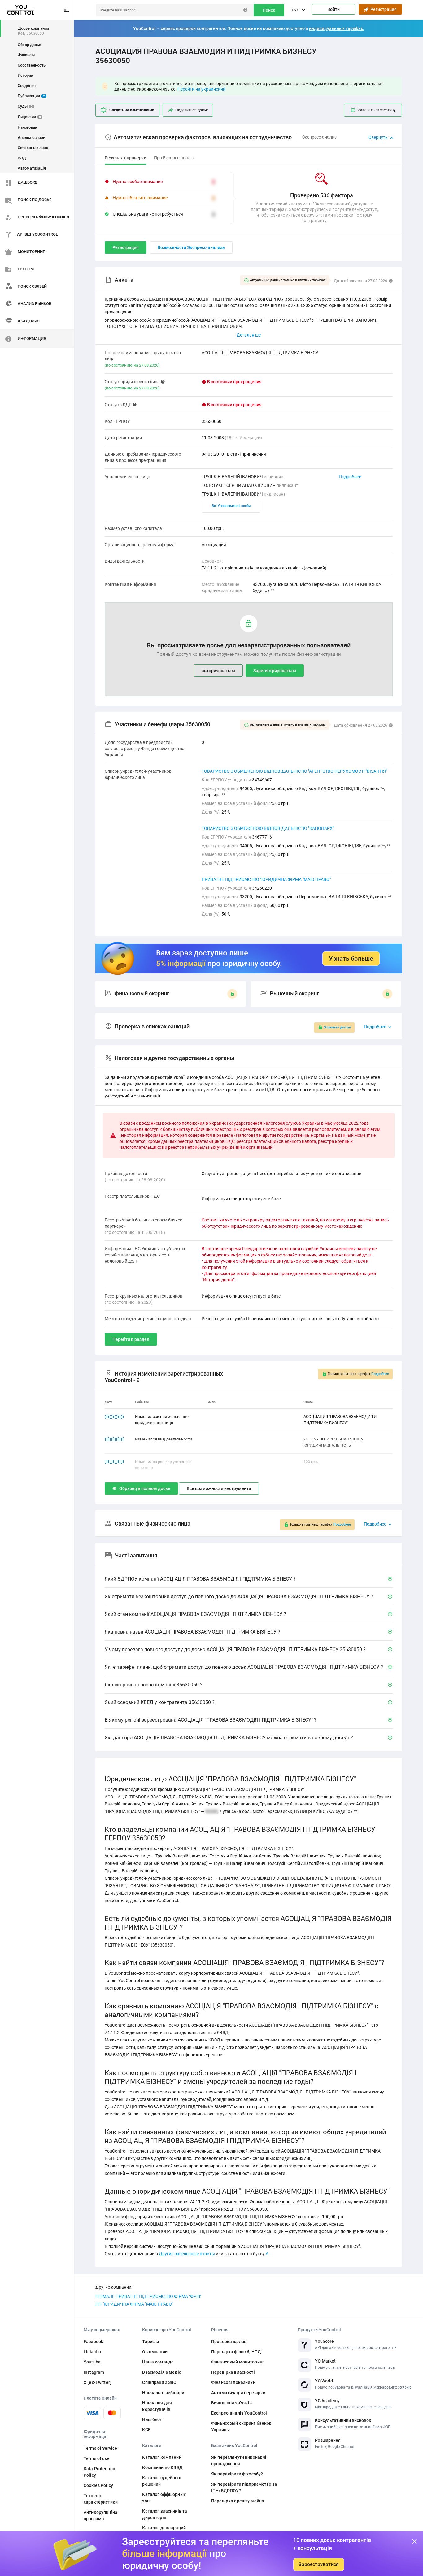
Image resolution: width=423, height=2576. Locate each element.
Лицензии (29, 117)
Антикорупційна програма (100, 2516)
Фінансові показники (233, 2382)
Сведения (27, 86)
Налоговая (27, 127)
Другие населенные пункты (187, 2254)
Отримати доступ (337, 1027)
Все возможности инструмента (219, 1488)
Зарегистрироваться (275, 671)
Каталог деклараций (164, 2528)
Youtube (92, 2362)
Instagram (94, 2372)
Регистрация (383, 9)
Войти (334, 9)
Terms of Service (100, 2448)
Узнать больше (351, 959)
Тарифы (150, 2342)
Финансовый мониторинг (238, 2362)
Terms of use (97, 2458)
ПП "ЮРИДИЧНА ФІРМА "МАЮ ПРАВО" (134, 2304)
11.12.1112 (114, 1439)
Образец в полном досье (145, 1488)
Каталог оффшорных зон (164, 2498)
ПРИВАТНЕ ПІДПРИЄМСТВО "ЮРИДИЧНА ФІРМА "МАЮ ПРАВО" (266, 879)
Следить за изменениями (132, 110)
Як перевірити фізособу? (237, 2474)
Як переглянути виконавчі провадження (239, 2460)
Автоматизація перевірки (238, 2393)
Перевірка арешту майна (238, 2501)
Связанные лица (33, 148)
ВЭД (22, 158)
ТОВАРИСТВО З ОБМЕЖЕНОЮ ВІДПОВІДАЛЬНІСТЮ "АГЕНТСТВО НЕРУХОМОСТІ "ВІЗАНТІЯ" (294, 771)
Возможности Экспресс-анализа (191, 247)
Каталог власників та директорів (165, 2514)
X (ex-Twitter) (98, 2382)
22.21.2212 (114, 1462)
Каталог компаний (162, 2457)
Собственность (32, 65)
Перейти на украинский (201, 89)
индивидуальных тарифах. (337, 28)
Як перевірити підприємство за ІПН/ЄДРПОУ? (244, 2487)
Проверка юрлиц (229, 2342)
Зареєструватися (319, 2564)
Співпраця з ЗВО (159, 2382)
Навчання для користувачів (157, 2406)
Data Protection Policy (99, 2472)
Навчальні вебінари (163, 2393)
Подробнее (350, 477)
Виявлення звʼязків (232, 2403)
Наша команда (158, 2362)
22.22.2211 (114, 1417)
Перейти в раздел (131, 1339)
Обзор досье (29, 45)
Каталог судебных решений (161, 2481)
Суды (25, 106)
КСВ (146, 2430)
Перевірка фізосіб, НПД (236, 2352)
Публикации (31, 96)
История (25, 75)
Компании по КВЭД (162, 2467)
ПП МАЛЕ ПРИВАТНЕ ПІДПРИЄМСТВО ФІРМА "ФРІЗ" (148, 2296)
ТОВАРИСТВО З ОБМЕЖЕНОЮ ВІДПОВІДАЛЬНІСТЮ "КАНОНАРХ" (268, 828)
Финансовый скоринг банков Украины (242, 2426)
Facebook (93, 2342)
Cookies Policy (98, 2485)
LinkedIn (92, 2352)
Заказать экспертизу (377, 110)
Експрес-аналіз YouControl (239, 2413)
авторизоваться (218, 671)
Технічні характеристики (101, 2499)
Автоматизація (32, 168)
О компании (155, 2352)
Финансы (26, 55)
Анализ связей (31, 137)
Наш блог (152, 2419)
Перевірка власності (233, 2372)
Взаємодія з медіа (162, 2372)
